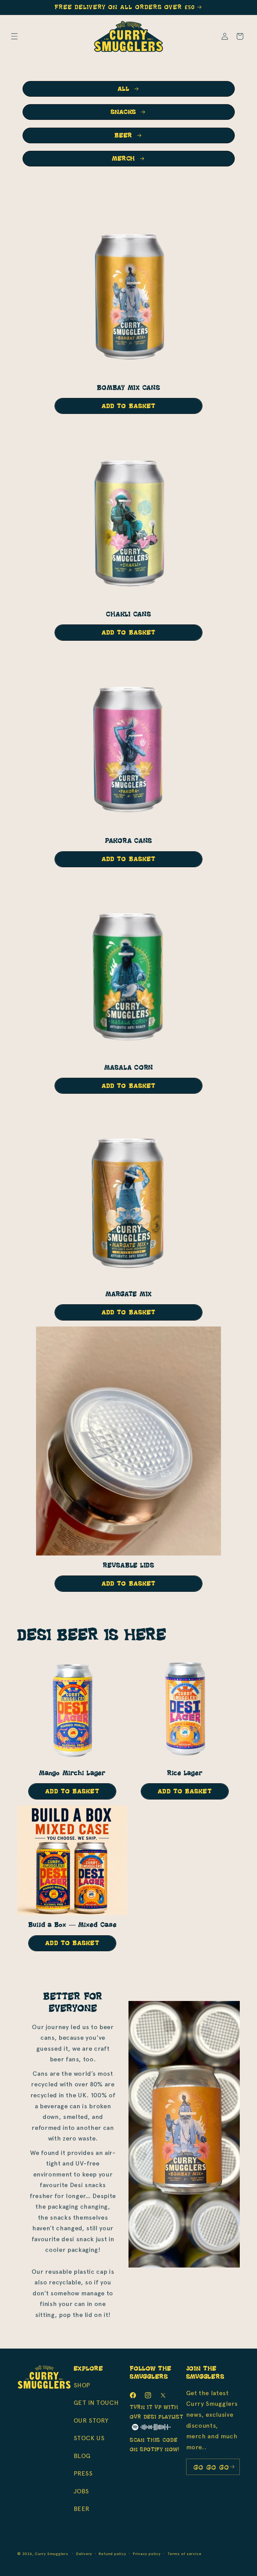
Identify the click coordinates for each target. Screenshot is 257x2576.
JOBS (81, 2491)
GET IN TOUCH (96, 2403)
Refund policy (112, 2554)
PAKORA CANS (128, 841)
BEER (123, 135)
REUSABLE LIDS (128, 1565)
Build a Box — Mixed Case (72, 1925)
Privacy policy (147, 2554)
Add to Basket (128, 406)
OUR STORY (91, 2421)
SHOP (82, 2385)
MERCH (123, 159)
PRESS (83, 2473)
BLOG (82, 2456)
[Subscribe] (232, 2467)
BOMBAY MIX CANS (128, 388)
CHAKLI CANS (128, 614)
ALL (123, 89)
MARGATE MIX (128, 1294)
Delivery (84, 2554)
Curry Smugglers (52, 2554)
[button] (14, 36)
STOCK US (89, 2438)
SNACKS (123, 112)
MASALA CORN (128, 1068)
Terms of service (184, 2554)
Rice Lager (185, 1773)
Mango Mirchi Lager (72, 1773)
